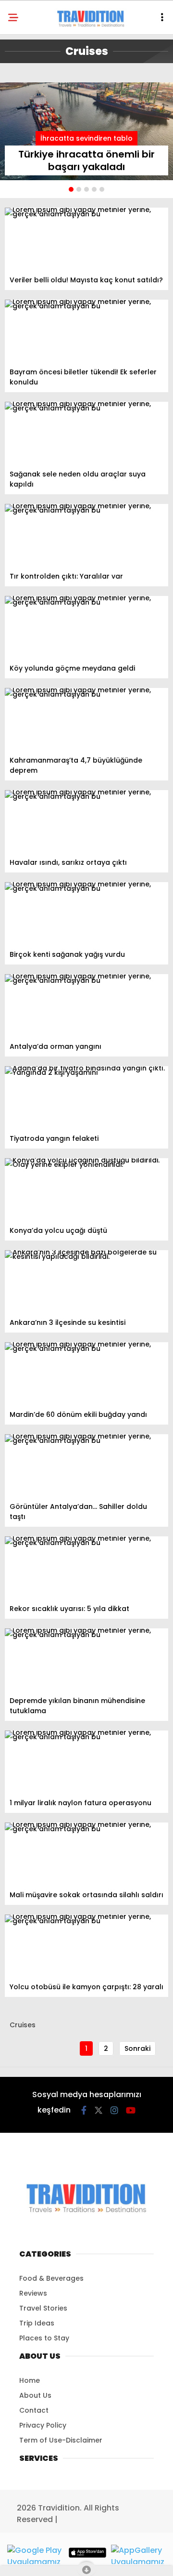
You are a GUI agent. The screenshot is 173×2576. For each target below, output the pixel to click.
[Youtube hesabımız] (131, 2110)
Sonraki (137, 2048)
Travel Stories (43, 2308)
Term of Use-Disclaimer (61, 2440)
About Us (35, 2395)
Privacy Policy (43, 2425)
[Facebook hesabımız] (84, 2110)
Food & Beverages (51, 2278)
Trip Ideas (37, 2323)
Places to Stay (44, 2338)
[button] (71, 189)
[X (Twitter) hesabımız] (99, 2110)
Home (30, 2380)
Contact (34, 2410)
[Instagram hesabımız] (114, 2110)
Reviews (33, 2293)
